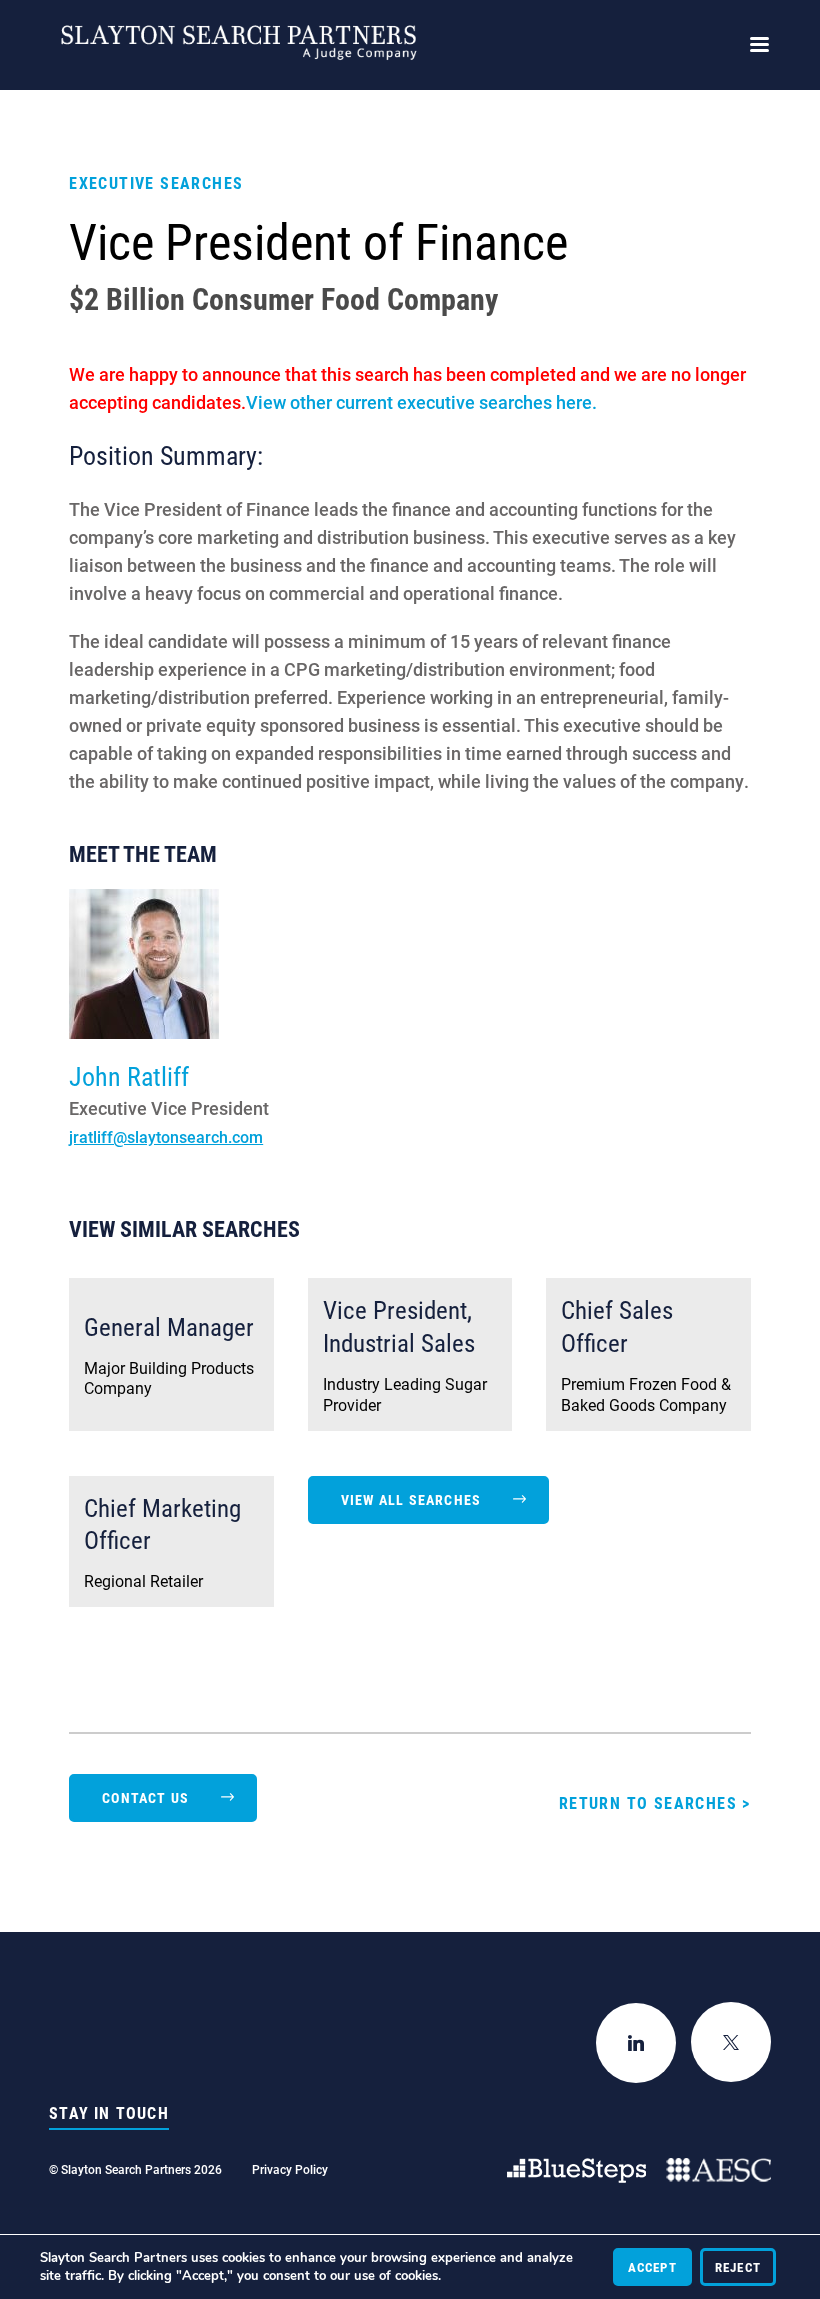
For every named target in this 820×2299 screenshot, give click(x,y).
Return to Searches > (655, 1802)
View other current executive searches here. (421, 402)
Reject (738, 2267)
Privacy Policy (290, 2169)
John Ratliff (129, 1076)
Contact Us (145, 1797)
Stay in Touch (109, 2113)
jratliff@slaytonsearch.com (166, 1136)
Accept (652, 2267)
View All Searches (411, 1499)
